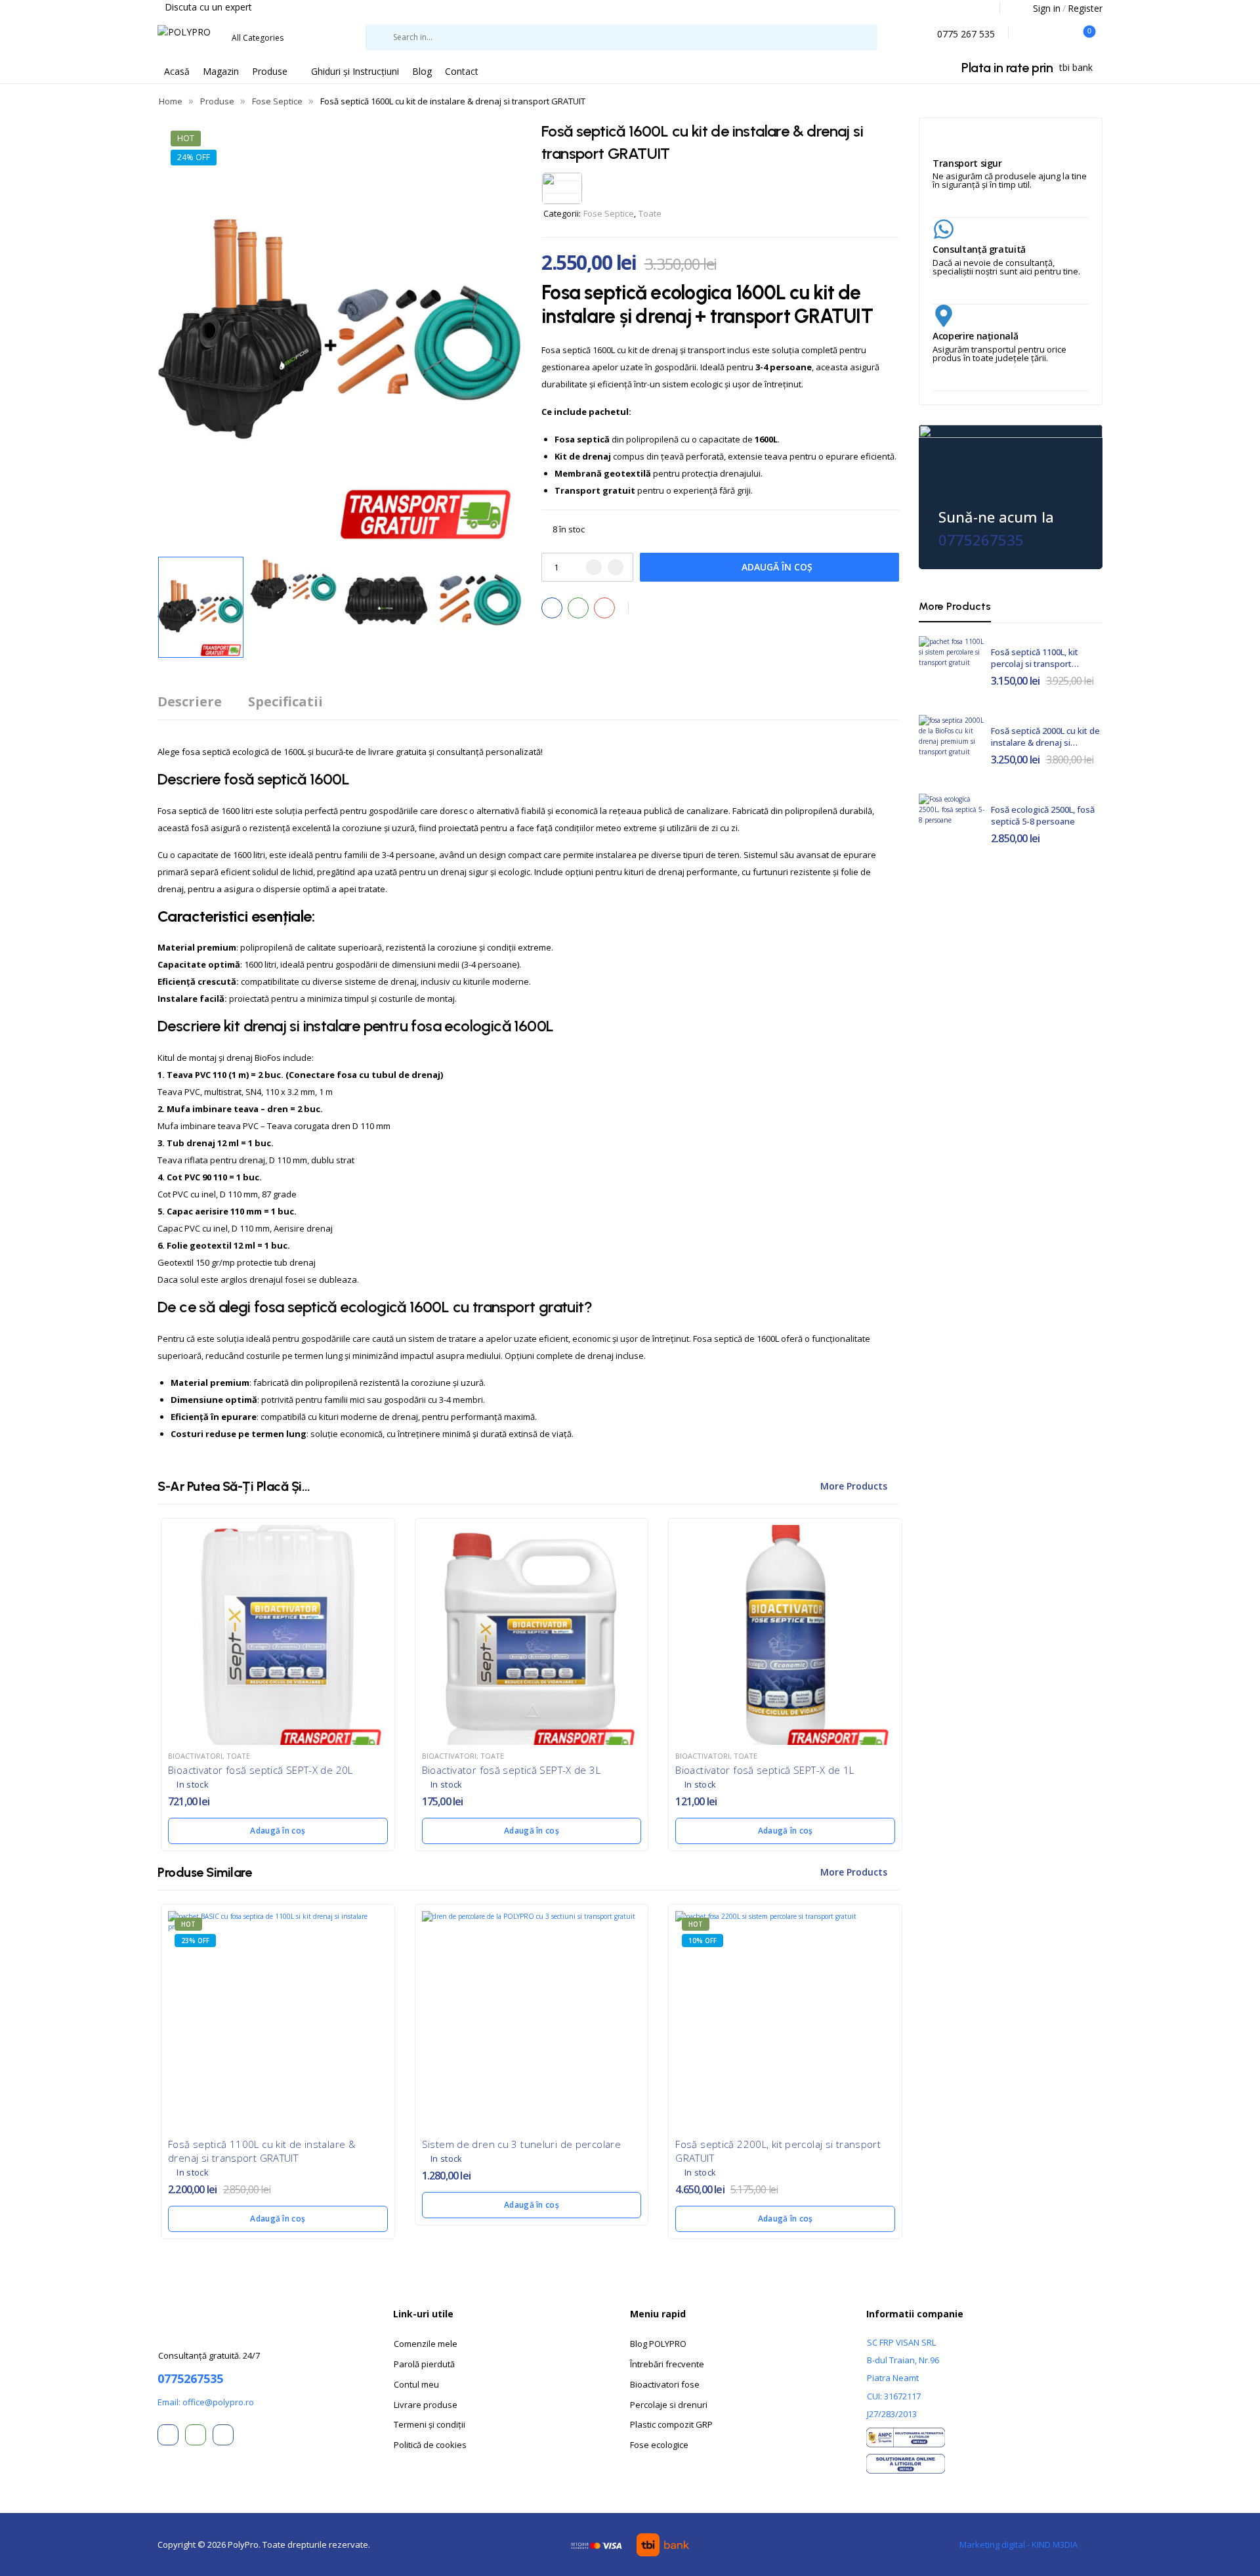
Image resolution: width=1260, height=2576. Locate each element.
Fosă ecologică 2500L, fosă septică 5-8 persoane (1043, 815)
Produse (270, 71)
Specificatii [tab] (285, 701)
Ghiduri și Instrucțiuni (355, 71)
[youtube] (223, 2435)
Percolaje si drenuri (669, 2405)
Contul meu (416, 2384)
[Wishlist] (1029, 33)
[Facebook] (552, 608)
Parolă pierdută (424, 2364)
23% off (195, 1941)
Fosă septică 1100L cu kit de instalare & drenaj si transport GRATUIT (262, 2151)
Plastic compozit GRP (671, 2424)
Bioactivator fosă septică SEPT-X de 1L (765, 1770)
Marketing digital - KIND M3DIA (1018, 2544)
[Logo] (184, 32)
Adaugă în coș (777, 567)
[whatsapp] (196, 2435)
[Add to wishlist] (646, 608)
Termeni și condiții (430, 2424)
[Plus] (616, 567)
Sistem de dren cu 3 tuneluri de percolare (521, 2144)
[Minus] (594, 567)
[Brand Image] (562, 187)
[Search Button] (891, 37)
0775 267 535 (966, 34)
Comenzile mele (426, 2344)
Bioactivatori (195, 1756)
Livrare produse (426, 2405)
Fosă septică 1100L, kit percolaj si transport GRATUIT (1035, 664)
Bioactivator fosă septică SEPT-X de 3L (511, 1770)
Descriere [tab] (190, 701)
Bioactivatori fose (665, 2384)
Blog (422, 71)
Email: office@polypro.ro (206, 2402)
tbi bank (1076, 67)
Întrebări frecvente (667, 2364)
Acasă (177, 71)
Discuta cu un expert (208, 7)
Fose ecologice (659, 2445)
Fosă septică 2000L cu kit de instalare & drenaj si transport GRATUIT (1045, 742)
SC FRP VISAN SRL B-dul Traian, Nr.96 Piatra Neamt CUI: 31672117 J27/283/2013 (903, 2378)
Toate (650, 213)
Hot (186, 138)
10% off (703, 1941)
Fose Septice (277, 101)
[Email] (604, 608)
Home (171, 101)
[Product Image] (340, 333)
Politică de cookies (430, 2445)
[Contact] (930, 35)
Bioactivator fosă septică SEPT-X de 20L (261, 1770)
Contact (462, 71)
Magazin (221, 71)
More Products (854, 1486)
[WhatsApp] (578, 608)
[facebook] (168, 2435)
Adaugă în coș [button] (278, 1831)
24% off (194, 157)
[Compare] (1056, 33)
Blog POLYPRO (658, 2344)
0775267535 (981, 540)
